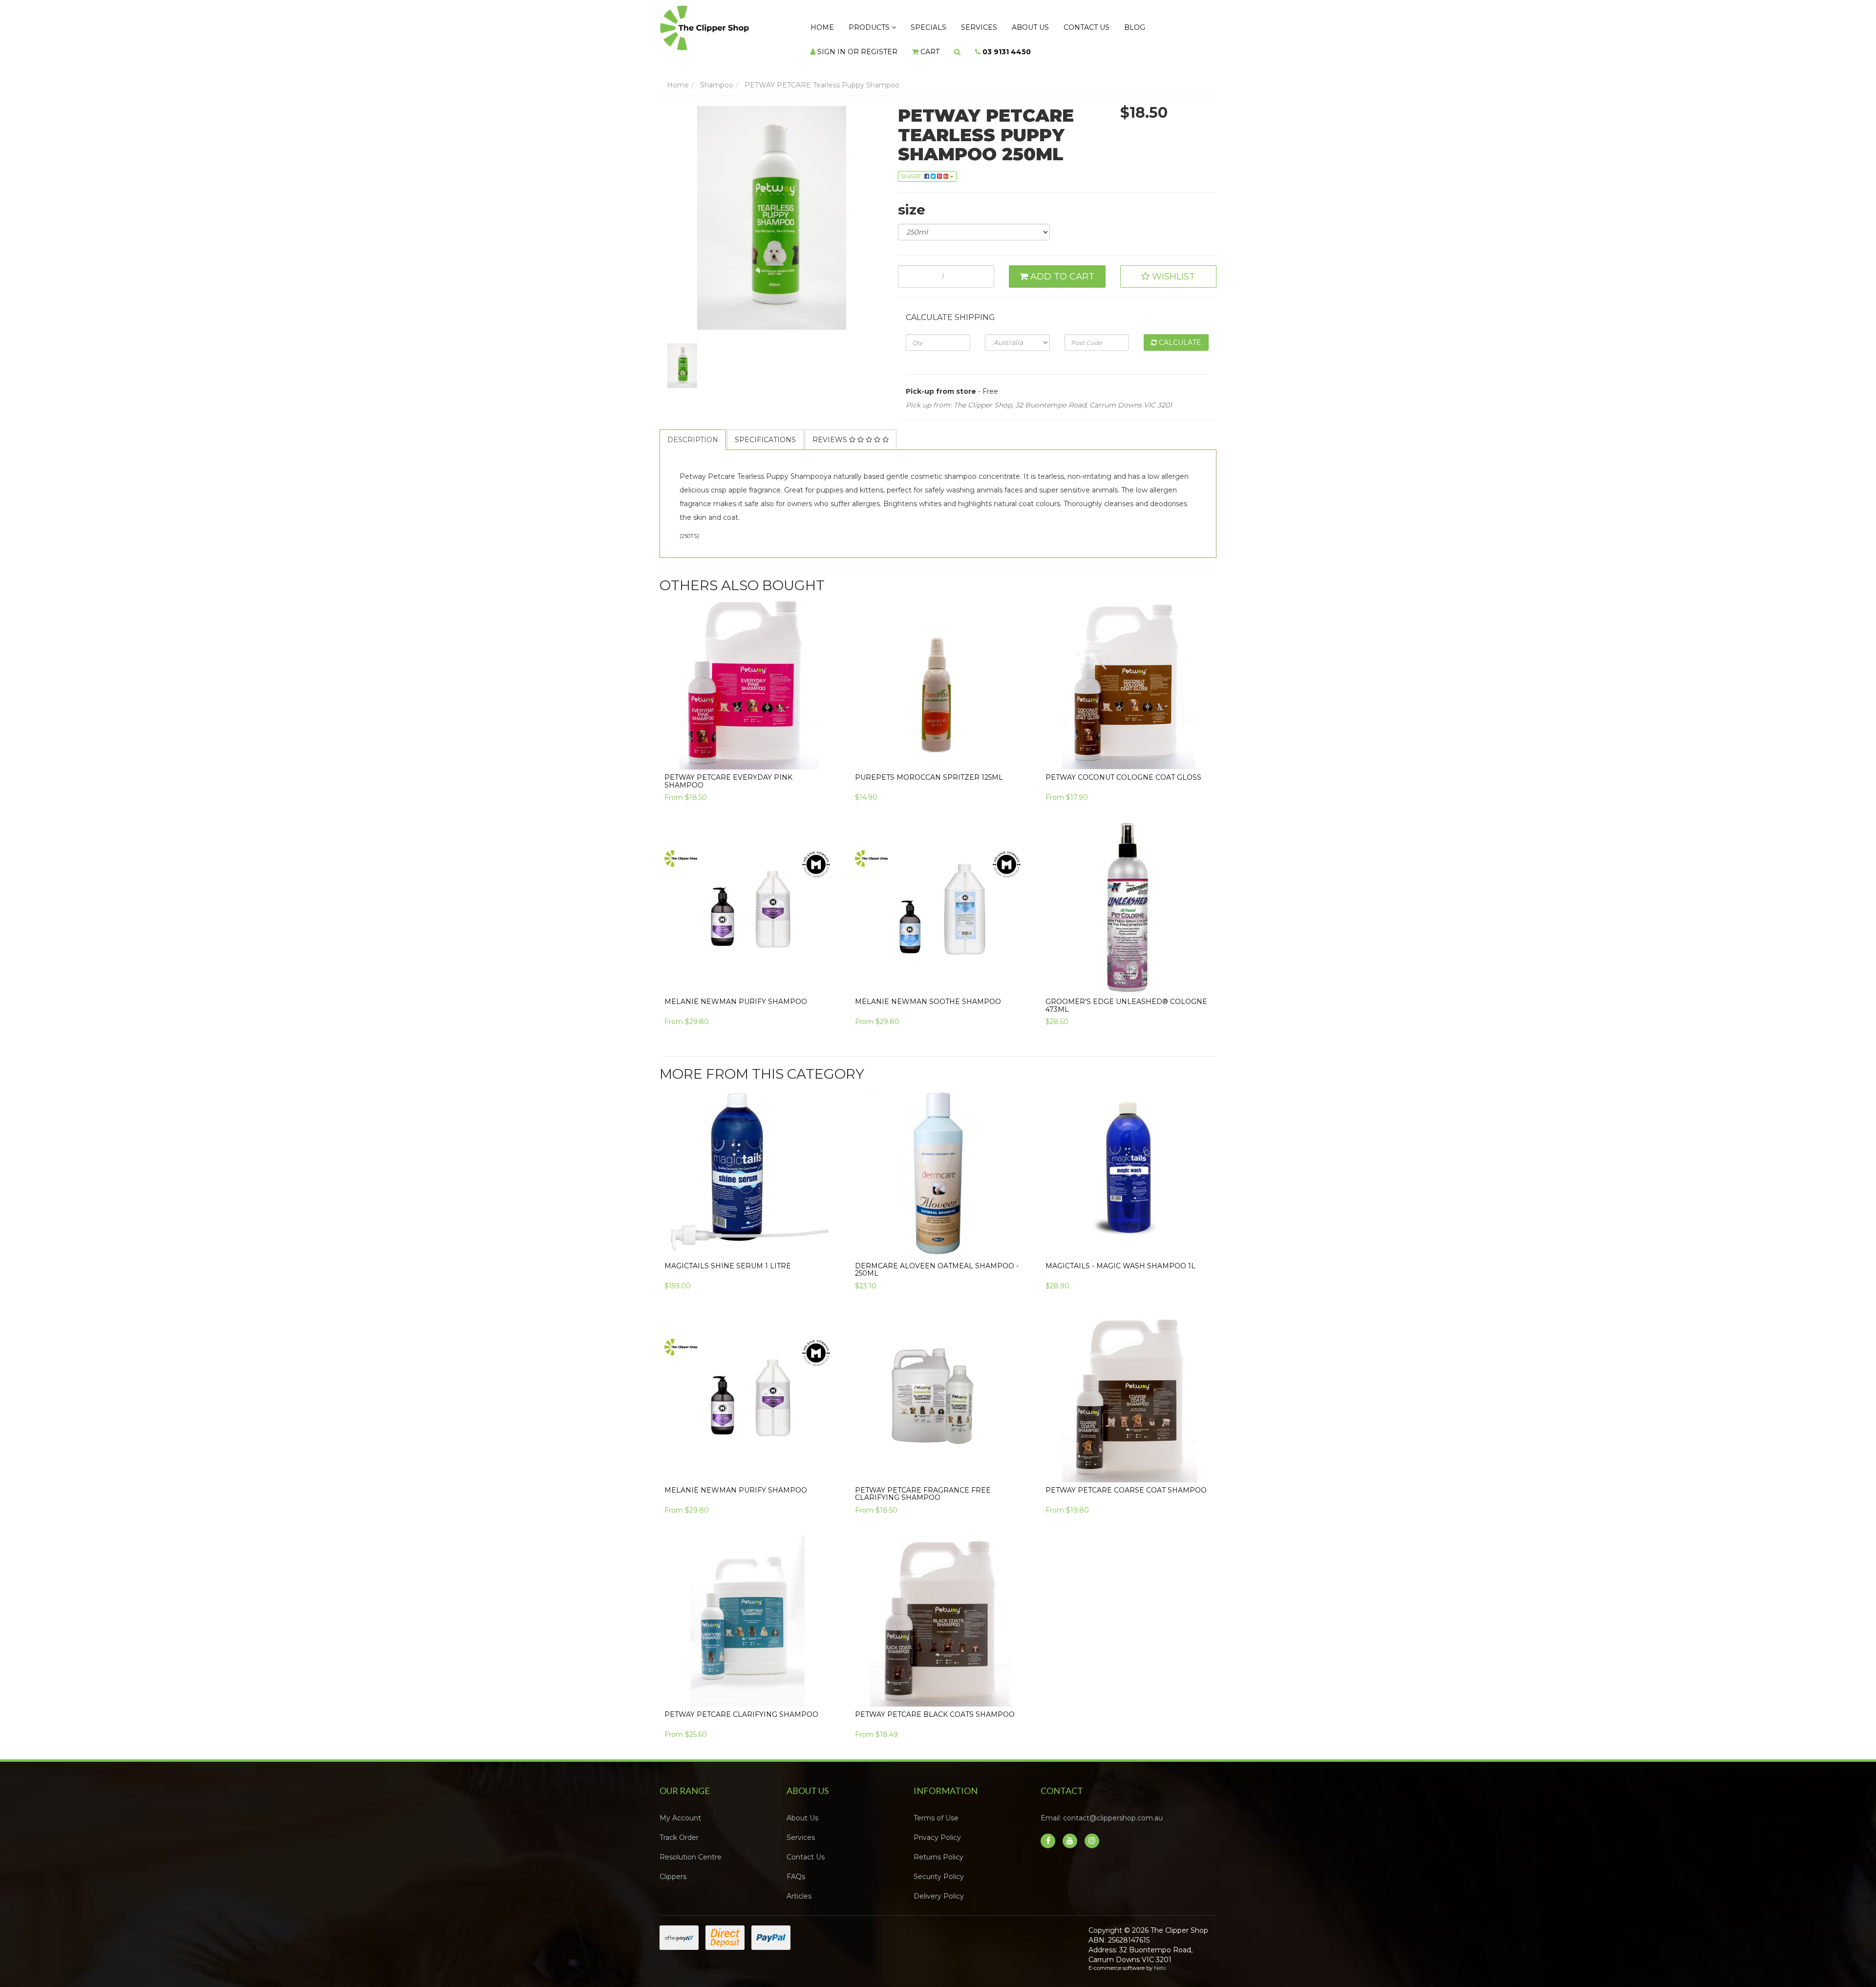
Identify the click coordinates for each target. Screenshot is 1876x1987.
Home (818, 25)
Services (952, 25)
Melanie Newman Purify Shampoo (736, 992)
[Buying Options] (822, 745)
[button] (1169, 267)
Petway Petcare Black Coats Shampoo (935, 1705)
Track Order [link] (679, 1828)
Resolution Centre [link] (691, 1847)
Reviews (831, 430)
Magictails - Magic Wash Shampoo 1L (1120, 1256)
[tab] (693, 430)
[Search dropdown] (844, 44)
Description (693, 430)
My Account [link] (680, 1808)
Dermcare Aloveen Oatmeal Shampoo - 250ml (937, 1260)
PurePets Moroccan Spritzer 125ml (929, 768)
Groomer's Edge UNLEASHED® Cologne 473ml (1126, 995)
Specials (909, 25)
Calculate (1179, 333)
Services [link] (801, 1828)
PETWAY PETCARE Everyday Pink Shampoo (728, 771)
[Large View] (682, 356)
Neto (1160, 1958)
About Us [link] (802, 1808)
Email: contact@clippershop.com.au (1102, 1808)
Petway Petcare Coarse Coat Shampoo (1126, 1480)
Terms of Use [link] (936, 1808)
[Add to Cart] (1013, 745)
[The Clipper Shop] (724, 25)
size (912, 200)
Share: (913, 166)
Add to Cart (1061, 267)
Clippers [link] (673, 1867)
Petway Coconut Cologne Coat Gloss (1123, 768)
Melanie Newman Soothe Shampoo (928, 992)
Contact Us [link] (806, 1847)
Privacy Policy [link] (937, 1828)
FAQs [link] (796, 1867)
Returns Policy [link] (938, 1847)
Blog (1084, 25)
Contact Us (1044, 25)
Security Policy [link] (939, 1867)
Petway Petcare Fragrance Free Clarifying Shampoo (923, 1484)
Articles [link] (799, 1886)
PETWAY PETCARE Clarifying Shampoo (741, 1705)
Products (858, 25)
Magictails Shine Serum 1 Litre (728, 1256)
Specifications (765, 430)
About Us (995, 25)
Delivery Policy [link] (939, 1886)
